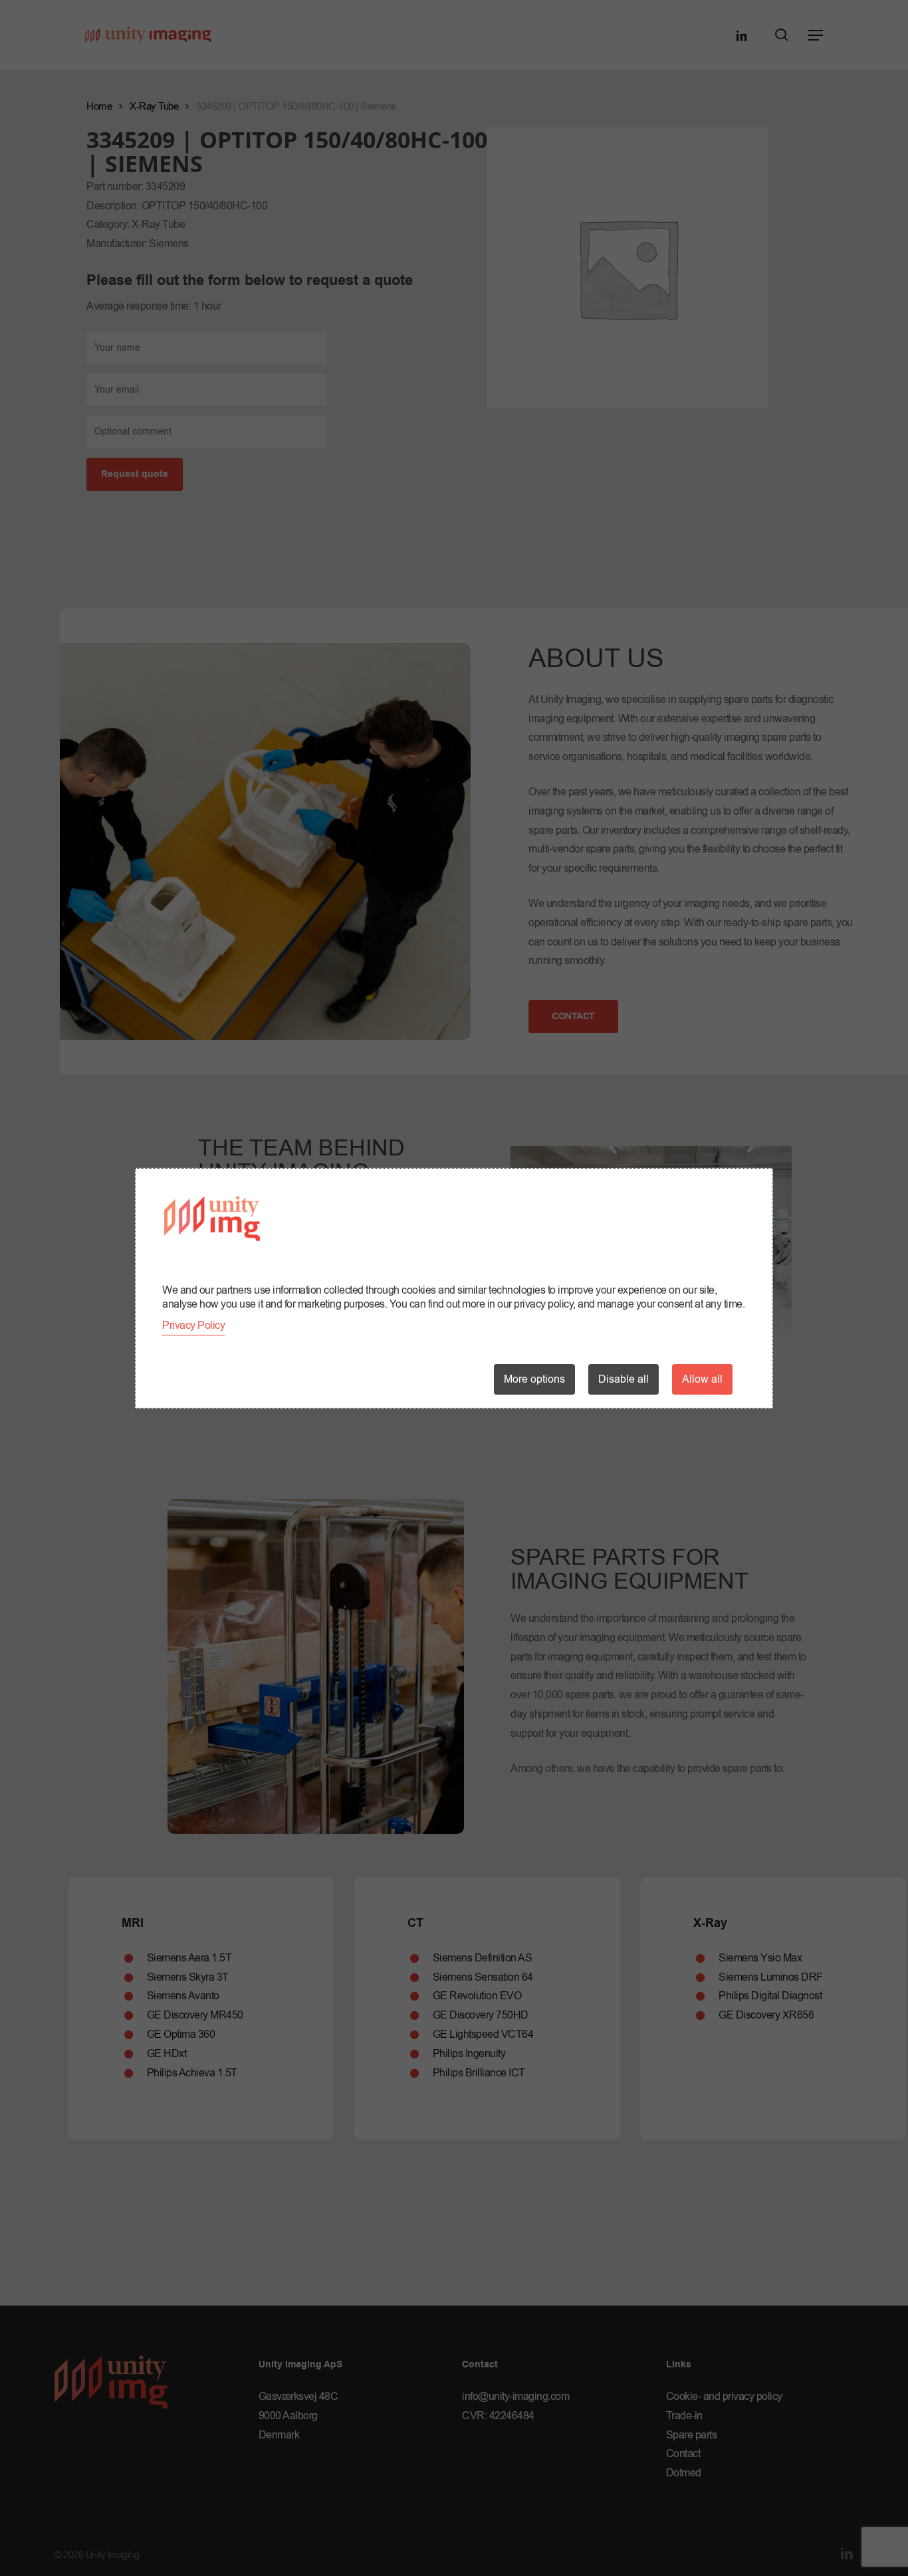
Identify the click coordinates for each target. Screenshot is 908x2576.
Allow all (702, 1379)
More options (534, 1379)
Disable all (624, 1379)
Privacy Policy (193, 1326)
